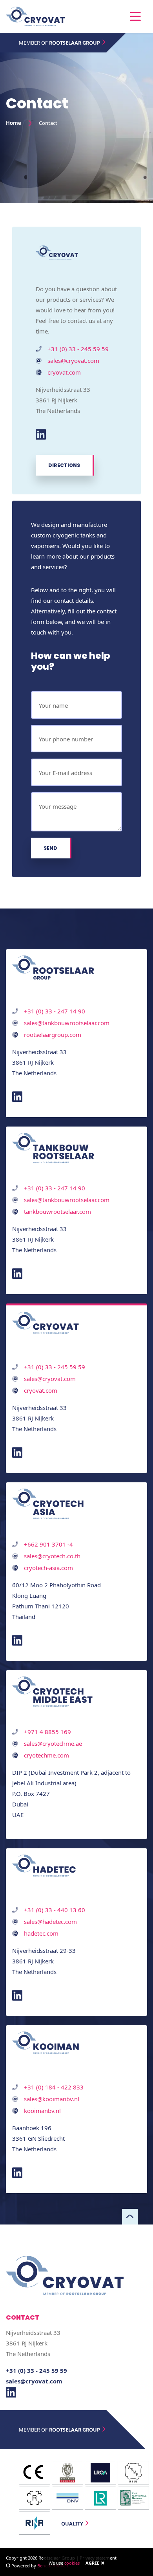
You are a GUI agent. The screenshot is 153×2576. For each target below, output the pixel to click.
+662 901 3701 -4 (48, 1544)
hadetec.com (41, 1933)
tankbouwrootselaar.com (57, 1211)
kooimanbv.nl (42, 2111)
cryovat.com (64, 372)
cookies (72, 2563)
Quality (73, 2524)
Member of (59, 43)
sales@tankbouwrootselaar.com (67, 1023)
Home (14, 123)
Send (50, 848)
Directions (64, 465)
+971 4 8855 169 (47, 1732)
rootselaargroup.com (53, 1035)
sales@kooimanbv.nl (52, 2099)
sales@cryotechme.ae (53, 1743)
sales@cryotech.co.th (52, 1556)
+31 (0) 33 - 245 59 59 (78, 349)
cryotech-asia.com (48, 1568)
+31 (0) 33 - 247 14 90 (55, 1011)
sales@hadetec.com (50, 1922)
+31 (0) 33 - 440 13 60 (55, 1910)
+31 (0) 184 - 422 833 (54, 2087)
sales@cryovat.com (73, 361)
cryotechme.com (46, 1755)
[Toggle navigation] (135, 16)
